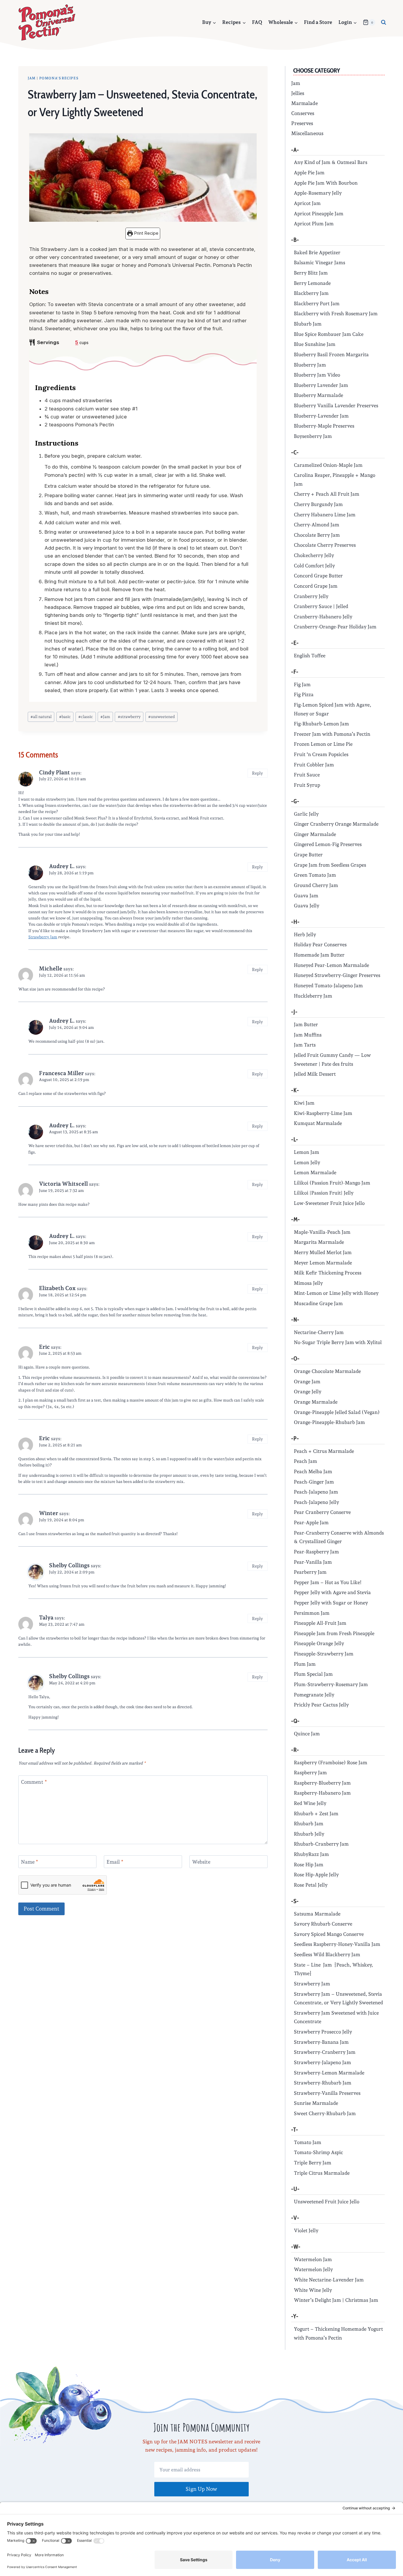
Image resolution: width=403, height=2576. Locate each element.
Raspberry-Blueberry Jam (322, 1783)
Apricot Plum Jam (314, 224)
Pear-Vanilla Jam (313, 1562)
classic (86, 717)
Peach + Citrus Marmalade (324, 1451)
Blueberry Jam (310, 365)
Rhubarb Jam (309, 1823)
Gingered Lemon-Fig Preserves (328, 844)
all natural (41, 717)
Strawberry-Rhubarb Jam (323, 2083)
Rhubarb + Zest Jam (316, 1813)
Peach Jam (305, 1461)
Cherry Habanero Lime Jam (325, 515)
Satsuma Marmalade (317, 1914)
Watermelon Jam (313, 2259)
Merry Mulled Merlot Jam (323, 1252)
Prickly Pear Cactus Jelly (321, 1705)
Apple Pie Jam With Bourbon (326, 183)
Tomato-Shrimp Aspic (318, 2152)
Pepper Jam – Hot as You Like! (328, 1582)
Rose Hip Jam (309, 1864)
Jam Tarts (305, 1045)
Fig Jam (302, 684)
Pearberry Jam (310, 1572)
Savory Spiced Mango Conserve (329, 1934)
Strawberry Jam (43, 937)
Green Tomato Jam (315, 875)
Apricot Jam (307, 203)
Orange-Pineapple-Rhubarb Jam (329, 1422)
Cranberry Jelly (311, 596)
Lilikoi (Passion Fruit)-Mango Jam (332, 1183)
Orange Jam (307, 1381)
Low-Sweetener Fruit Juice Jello (329, 1203)
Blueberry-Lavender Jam (321, 416)
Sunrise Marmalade (316, 2103)
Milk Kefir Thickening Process (328, 1273)
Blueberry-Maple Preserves (324, 426)
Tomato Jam (308, 2142)
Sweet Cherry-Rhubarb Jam (325, 2113)
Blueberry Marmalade (318, 395)
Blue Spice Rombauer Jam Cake (329, 334)
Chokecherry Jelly (314, 555)
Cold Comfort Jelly (314, 566)
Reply (257, 773)
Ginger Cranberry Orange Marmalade (336, 824)
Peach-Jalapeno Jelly (316, 1502)
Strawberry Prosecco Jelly (323, 2032)
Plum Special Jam (313, 1674)
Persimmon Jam (312, 1613)
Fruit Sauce (307, 775)
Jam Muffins (308, 1035)
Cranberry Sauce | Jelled (321, 606)
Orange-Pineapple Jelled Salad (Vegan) (337, 1412)
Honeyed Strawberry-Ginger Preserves (337, 975)
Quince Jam (307, 1734)
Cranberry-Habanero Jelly (323, 617)
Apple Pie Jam (309, 172)
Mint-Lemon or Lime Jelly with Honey (336, 1293)
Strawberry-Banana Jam (321, 2042)
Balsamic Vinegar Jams (320, 262)
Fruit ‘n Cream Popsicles (321, 754)
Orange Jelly (308, 1391)
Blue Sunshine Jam (315, 344)
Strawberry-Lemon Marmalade (329, 2073)
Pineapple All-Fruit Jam (320, 1623)
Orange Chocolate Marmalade (327, 1371)
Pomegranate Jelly (314, 1695)
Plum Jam (305, 1664)
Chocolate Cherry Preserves (325, 545)
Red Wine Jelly (310, 1803)
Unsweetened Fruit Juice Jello (327, 2202)
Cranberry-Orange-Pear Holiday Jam (335, 627)
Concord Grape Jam (316, 586)
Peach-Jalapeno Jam (316, 1492)
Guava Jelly (307, 906)
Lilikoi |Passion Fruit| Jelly (324, 1193)
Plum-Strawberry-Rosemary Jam (331, 1684)
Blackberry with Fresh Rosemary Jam (336, 313)
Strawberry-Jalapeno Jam (322, 2062)
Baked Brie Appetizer (317, 252)
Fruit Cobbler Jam (314, 765)
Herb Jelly (305, 934)
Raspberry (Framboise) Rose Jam (331, 1762)
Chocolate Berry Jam (317, 535)
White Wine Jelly (313, 2290)
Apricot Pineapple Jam (319, 213)
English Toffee (310, 655)
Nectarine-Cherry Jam (319, 1332)
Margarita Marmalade (319, 1242)
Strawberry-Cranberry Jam (325, 2052)
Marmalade (304, 103)
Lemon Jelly (307, 1162)
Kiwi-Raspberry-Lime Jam (323, 1113)
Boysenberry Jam (313, 436)
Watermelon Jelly (313, 2269)
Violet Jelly (306, 2230)
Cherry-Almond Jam (317, 525)
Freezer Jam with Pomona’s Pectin (332, 734)
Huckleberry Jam (313, 996)
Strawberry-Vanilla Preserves (327, 2093)
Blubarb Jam (308, 324)
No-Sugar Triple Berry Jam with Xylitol (338, 1342)
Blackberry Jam (311, 293)
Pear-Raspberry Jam (316, 1552)
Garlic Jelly (306, 814)
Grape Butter (308, 855)
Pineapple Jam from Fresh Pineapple (334, 1633)
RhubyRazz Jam (311, 1854)
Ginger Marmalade (315, 834)
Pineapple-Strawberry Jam (324, 1654)
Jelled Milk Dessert (315, 1074)
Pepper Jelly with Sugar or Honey (331, 1603)
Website (201, 1862)
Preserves (302, 123)
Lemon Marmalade (315, 1172)
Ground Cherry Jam (316, 885)
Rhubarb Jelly (309, 1834)
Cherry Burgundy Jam (318, 504)
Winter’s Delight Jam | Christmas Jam (336, 2300)
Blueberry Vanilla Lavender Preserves (336, 405)
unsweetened (162, 717)
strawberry (129, 717)
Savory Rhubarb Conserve (323, 1924)
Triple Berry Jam (313, 2163)
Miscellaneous (307, 133)
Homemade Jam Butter (319, 955)
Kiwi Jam (304, 1103)
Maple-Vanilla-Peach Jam (322, 1232)
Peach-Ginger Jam (314, 1482)
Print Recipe (146, 233)
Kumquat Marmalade (318, 1123)
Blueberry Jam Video (317, 375)
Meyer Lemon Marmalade (323, 1263)
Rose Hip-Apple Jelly (316, 1874)
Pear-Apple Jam (311, 1522)
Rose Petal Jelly (311, 1885)
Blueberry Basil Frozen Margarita (331, 354)
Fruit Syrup (307, 785)
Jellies (298, 93)
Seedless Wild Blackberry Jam (327, 1954)
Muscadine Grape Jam (318, 1303)
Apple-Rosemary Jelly (318, 193)
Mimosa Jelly (308, 1283)
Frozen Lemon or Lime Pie (323, 744)
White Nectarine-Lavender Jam (329, 2280)
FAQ (257, 22)
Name (30, 1862)
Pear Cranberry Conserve (322, 1512)
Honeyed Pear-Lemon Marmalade (331, 965)
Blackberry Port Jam (317, 303)
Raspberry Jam (310, 1772)
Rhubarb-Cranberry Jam (321, 1844)
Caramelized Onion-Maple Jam (328, 465)
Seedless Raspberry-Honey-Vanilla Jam (337, 1944)
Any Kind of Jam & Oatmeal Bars (331, 162)
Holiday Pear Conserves (320, 944)
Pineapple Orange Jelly (319, 1643)
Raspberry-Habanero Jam (322, 1793)
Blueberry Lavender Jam (321, 385)
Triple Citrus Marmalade (322, 2173)
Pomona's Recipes (59, 78)
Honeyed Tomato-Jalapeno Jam (328, 985)
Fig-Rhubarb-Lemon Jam (321, 724)
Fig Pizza (304, 694)
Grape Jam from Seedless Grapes (330, 865)
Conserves (303, 113)
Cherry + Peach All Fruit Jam (327, 494)
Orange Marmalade (316, 1402)
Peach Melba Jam (313, 1471)
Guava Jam (306, 896)
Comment (34, 1782)
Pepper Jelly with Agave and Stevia (332, 1592)
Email (115, 1862)
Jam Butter (306, 1024)
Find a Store (318, 22)
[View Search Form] (384, 22)
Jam (32, 78)
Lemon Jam (307, 1152)
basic (65, 717)
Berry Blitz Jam (311, 273)
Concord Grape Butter (318, 576)
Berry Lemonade (312, 283)
